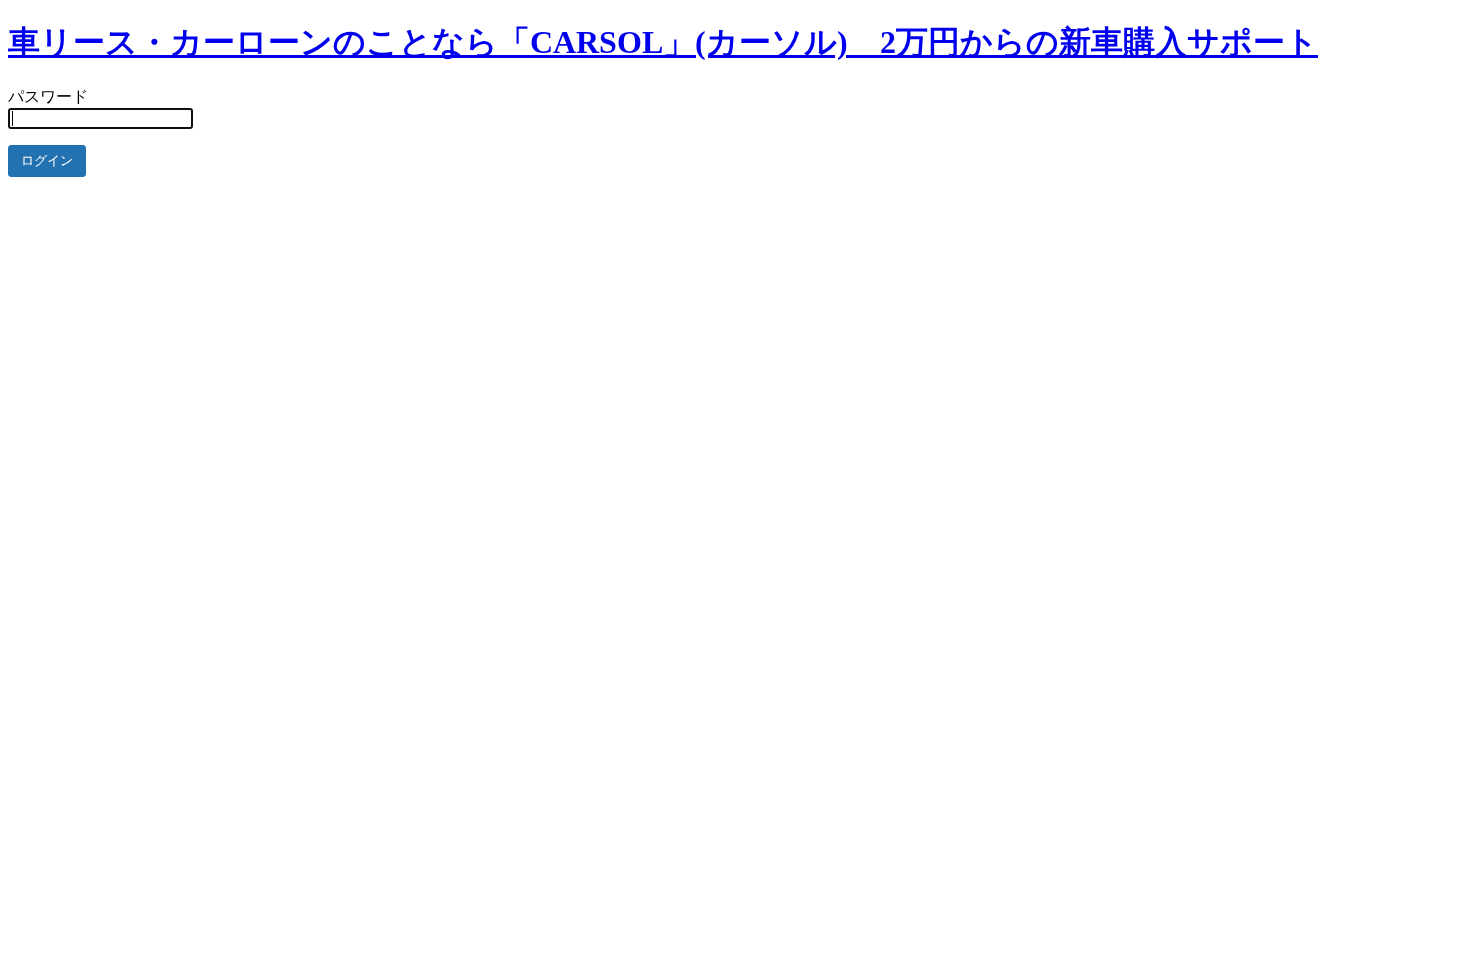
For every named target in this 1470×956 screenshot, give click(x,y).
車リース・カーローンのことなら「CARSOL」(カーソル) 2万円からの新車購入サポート (663, 42)
